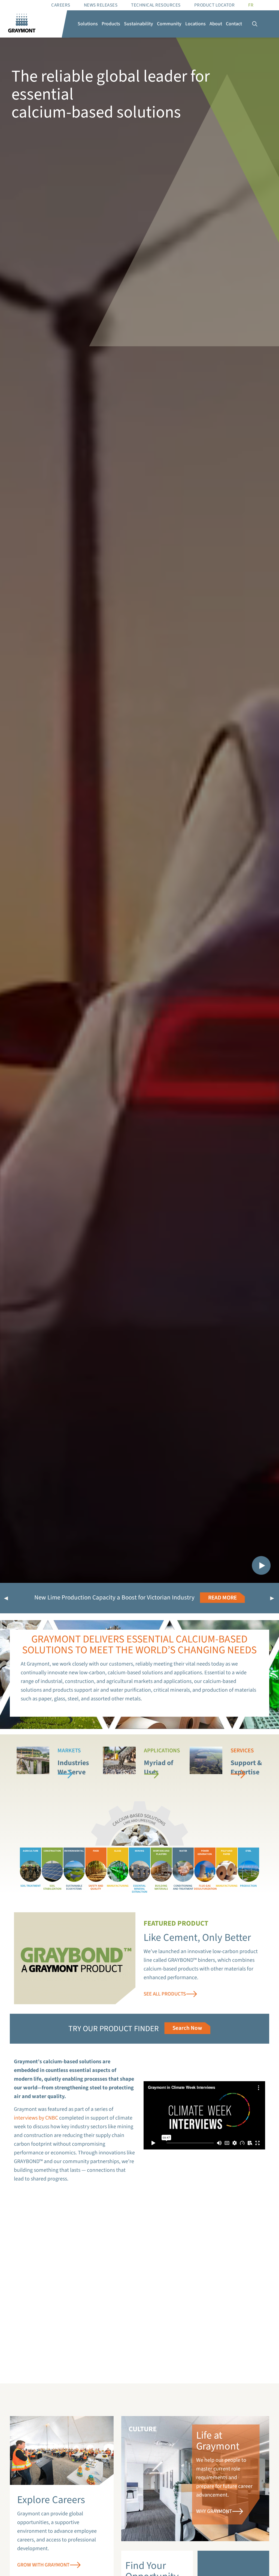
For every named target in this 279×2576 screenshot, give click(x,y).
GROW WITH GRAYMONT (43, 2565)
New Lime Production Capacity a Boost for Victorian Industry (114, 1597)
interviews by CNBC (36, 2118)
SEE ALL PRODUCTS (165, 1994)
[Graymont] (22, 24)
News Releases (101, 5)
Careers (61, 5)
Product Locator (215, 5)
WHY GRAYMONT (214, 2511)
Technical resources (156, 5)
